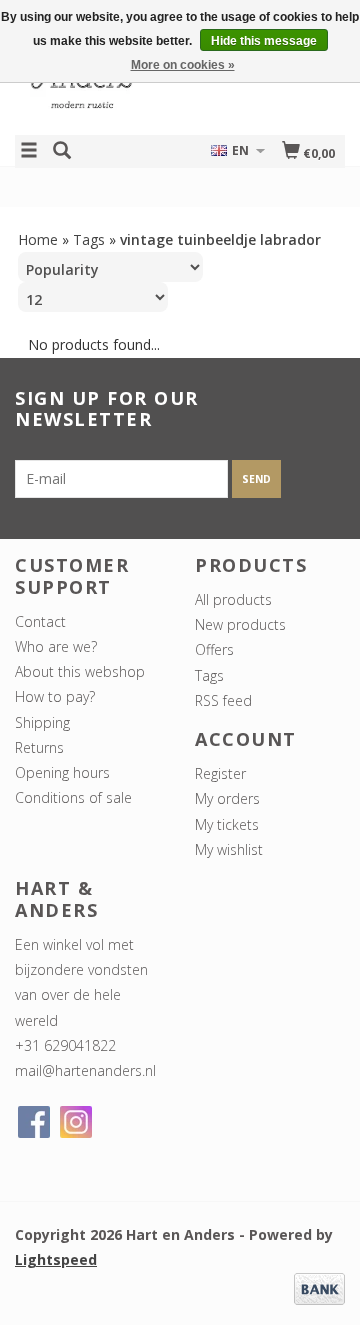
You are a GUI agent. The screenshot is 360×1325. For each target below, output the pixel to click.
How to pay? (55, 696)
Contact (40, 621)
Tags (89, 239)
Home (38, 239)
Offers (214, 649)
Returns (39, 747)
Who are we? (56, 646)
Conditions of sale (73, 797)
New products (240, 624)
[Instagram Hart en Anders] (76, 1122)
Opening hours (62, 772)
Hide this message (264, 41)
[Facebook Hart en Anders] (34, 1122)
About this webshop (80, 671)
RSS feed (223, 700)
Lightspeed (56, 1259)
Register (220, 773)
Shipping (42, 722)
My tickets (227, 824)
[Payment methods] (319, 1286)
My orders (227, 798)
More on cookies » (183, 65)
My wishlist (229, 849)
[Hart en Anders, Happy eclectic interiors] (97, 83)
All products (233, 599)
